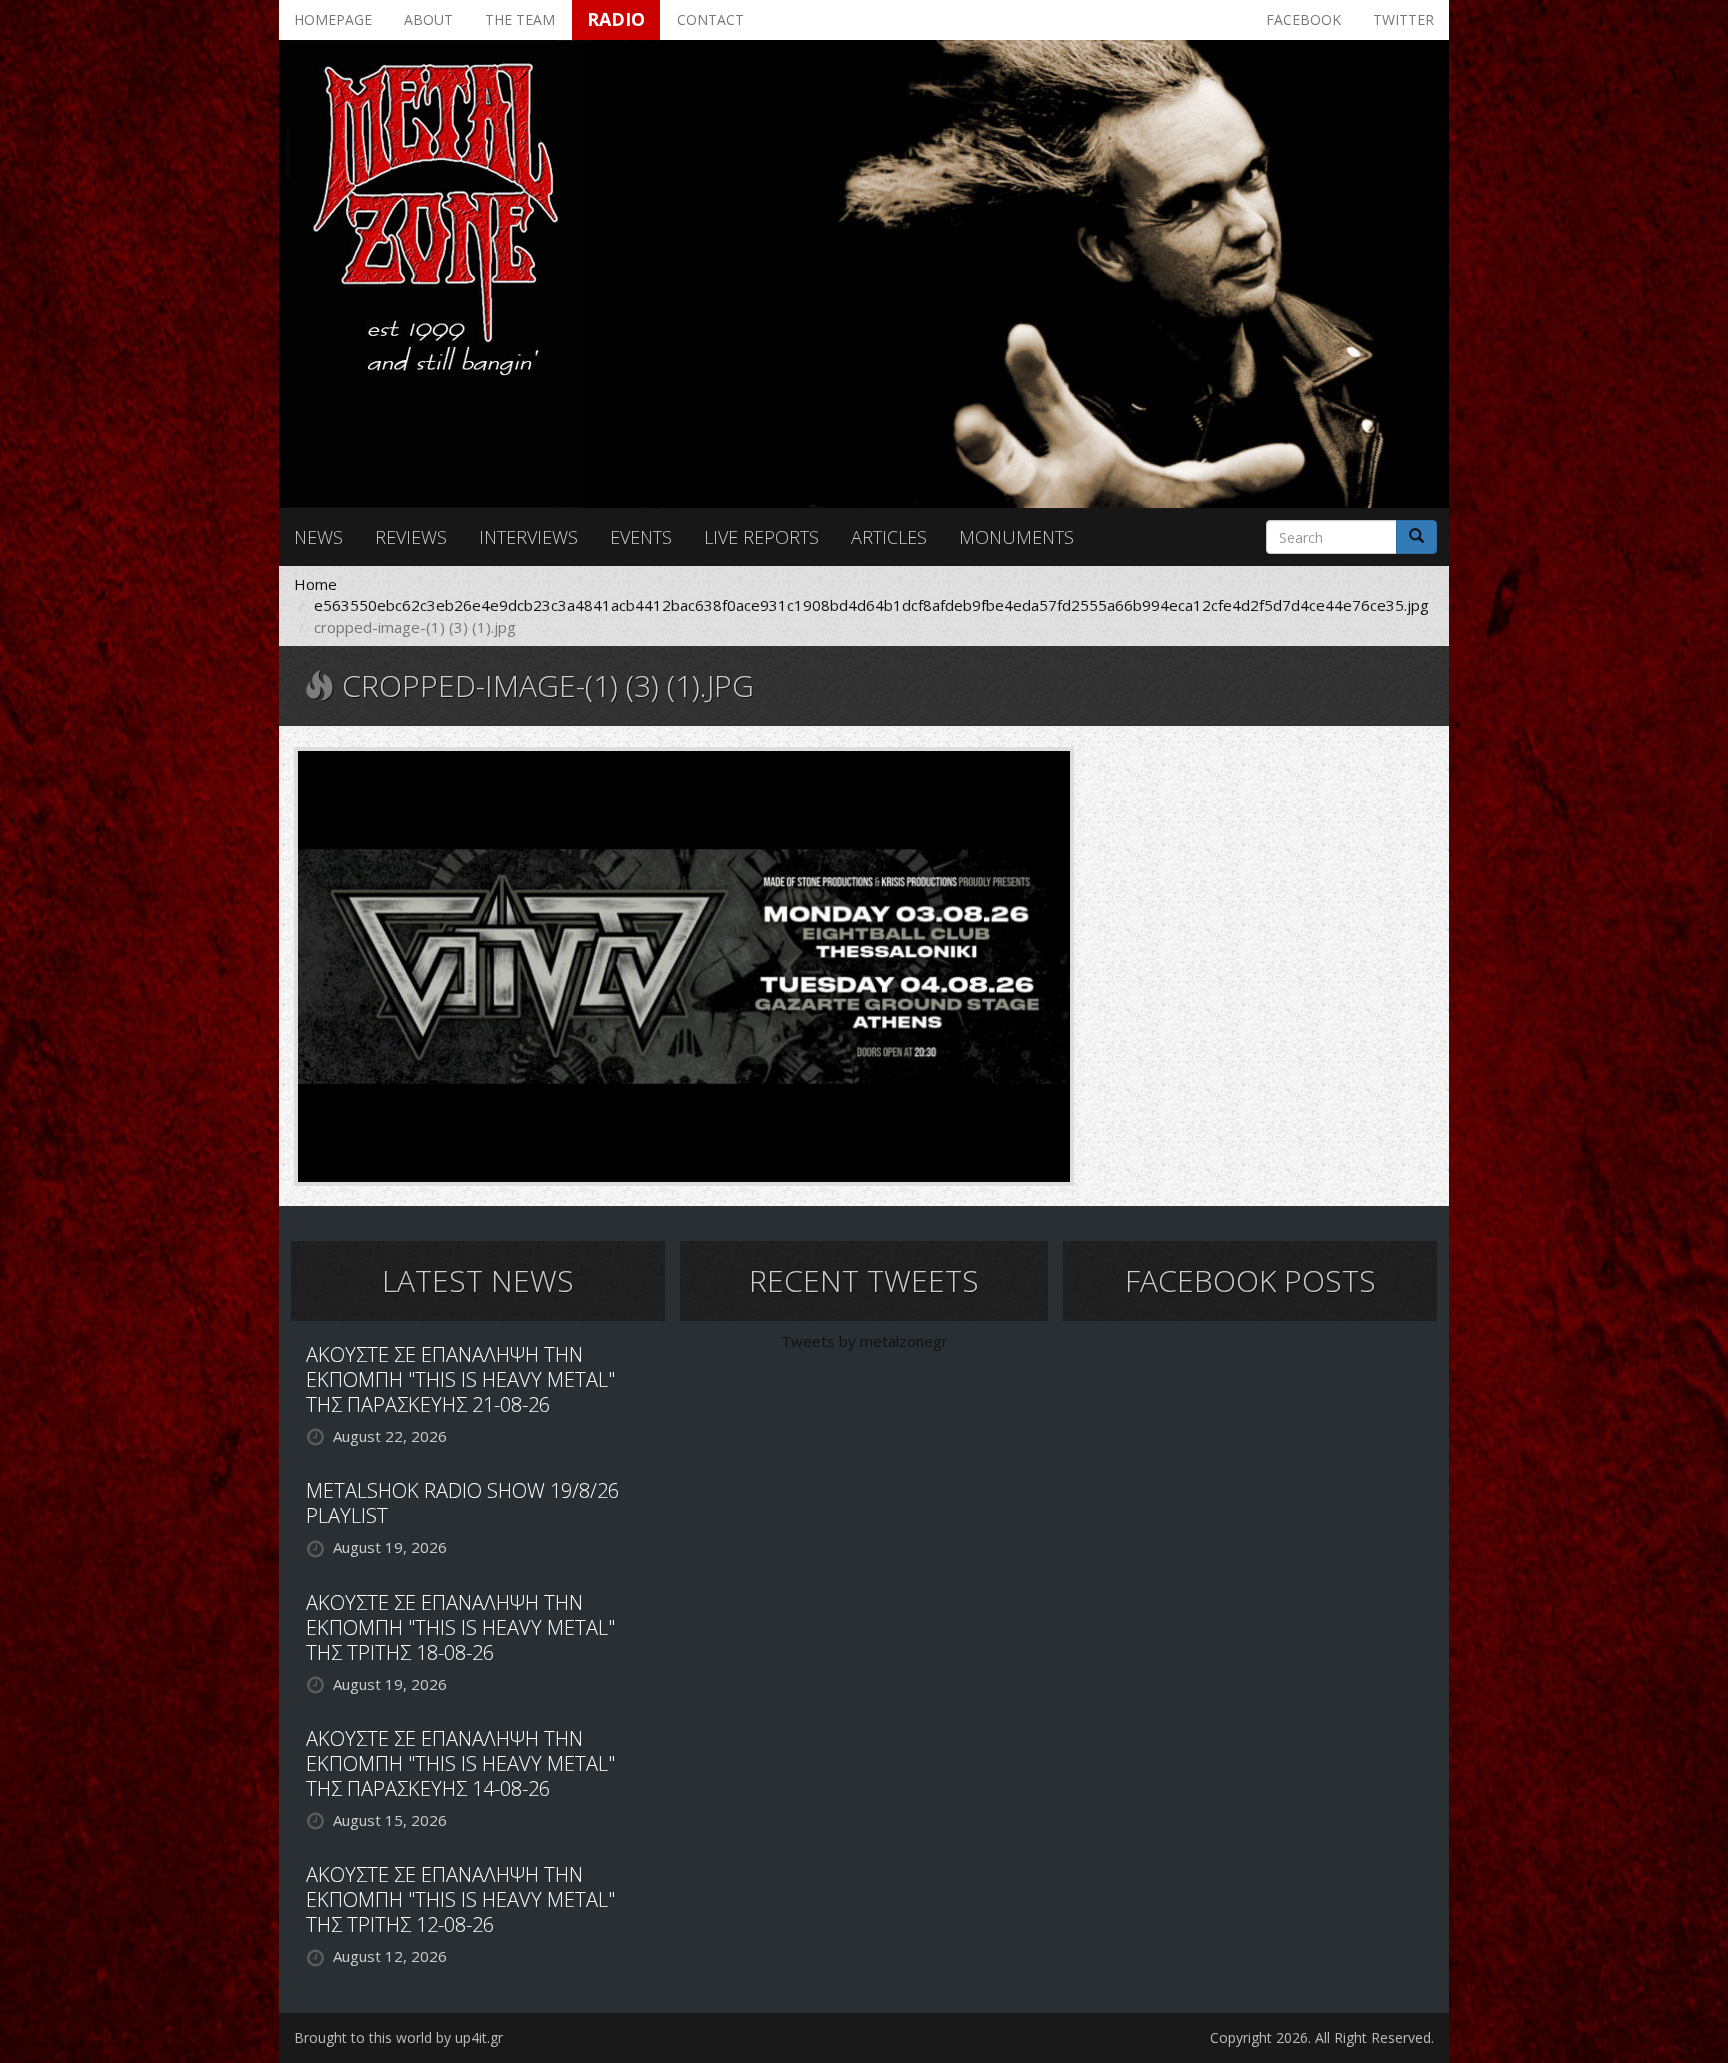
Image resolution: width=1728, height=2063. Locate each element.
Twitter (1403, 19)
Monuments (1016, 537)
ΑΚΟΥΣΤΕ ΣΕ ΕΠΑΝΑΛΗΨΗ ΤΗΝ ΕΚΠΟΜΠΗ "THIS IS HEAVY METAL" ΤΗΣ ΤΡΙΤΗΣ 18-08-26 (460, 1627)
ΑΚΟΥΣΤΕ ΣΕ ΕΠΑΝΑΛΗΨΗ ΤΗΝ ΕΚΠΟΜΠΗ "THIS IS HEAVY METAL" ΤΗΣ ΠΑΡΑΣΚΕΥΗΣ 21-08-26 (460, 1379)
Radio (616, 19)
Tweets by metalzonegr (864, 1341)
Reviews (411, 537)
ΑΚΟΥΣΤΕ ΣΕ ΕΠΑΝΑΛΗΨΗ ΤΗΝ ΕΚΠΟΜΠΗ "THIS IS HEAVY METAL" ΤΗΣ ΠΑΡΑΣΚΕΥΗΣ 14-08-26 (460, 1763)
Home (315, 584)
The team (520, 19)
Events (641, 537)
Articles (889, 537)
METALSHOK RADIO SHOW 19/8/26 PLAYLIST (462, 1503)
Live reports (761, 537)
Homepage (333, 19)
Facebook (1303, 19)
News (318, 537)
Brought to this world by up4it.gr (398, 2037)
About (428, 19)
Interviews (528, 537)
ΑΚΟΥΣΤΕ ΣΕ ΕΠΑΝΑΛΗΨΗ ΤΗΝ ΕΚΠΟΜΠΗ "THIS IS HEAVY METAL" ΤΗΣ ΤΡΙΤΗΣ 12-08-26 (460, 1899)
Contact (710, 19)
